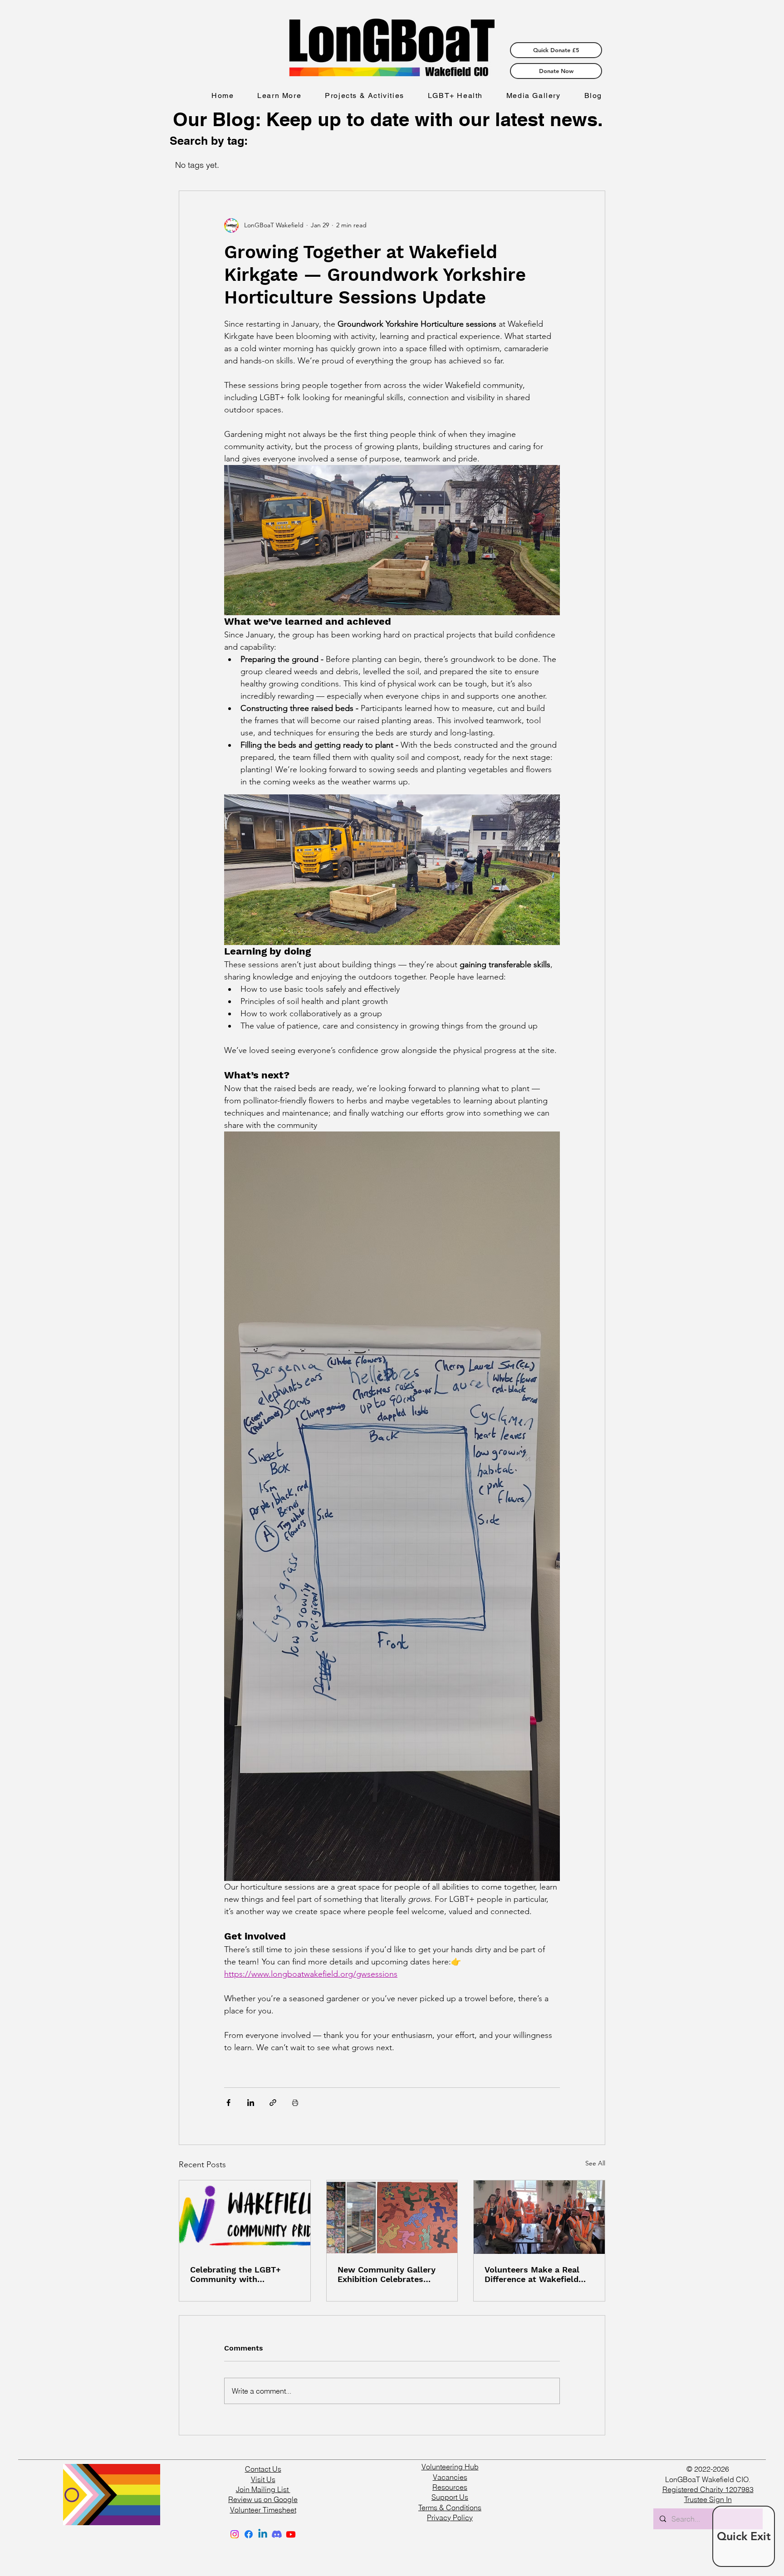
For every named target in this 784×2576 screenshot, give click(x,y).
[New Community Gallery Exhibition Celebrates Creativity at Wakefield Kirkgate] (392, 2217)
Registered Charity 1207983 (708, 2489)
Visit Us (263, 2479)
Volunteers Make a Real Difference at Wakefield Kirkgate (532, 2274)
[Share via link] (273, 2103)
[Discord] (277, 2534)
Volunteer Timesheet (263, 2510)
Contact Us (263, 2469)
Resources (450, 2487)
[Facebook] (249, 2534)
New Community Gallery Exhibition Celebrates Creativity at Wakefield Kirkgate (387, 2274)
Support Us (450, 2497)
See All (595, 2163)
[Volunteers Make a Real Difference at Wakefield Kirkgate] (539, 2217)
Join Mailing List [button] (263, 2489)
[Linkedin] (263, 2534)
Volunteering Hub (450, 2467)
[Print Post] (295, 2103)
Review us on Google (263, 2499)
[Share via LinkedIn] (251, 2103)
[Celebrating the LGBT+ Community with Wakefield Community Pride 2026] (245, 2217)
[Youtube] (291, 2534)
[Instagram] (235, 2534)
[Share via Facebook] (228, 2103)
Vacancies (450, 2477)
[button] (279, 96)
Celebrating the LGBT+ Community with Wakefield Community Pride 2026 (235, 2274)
